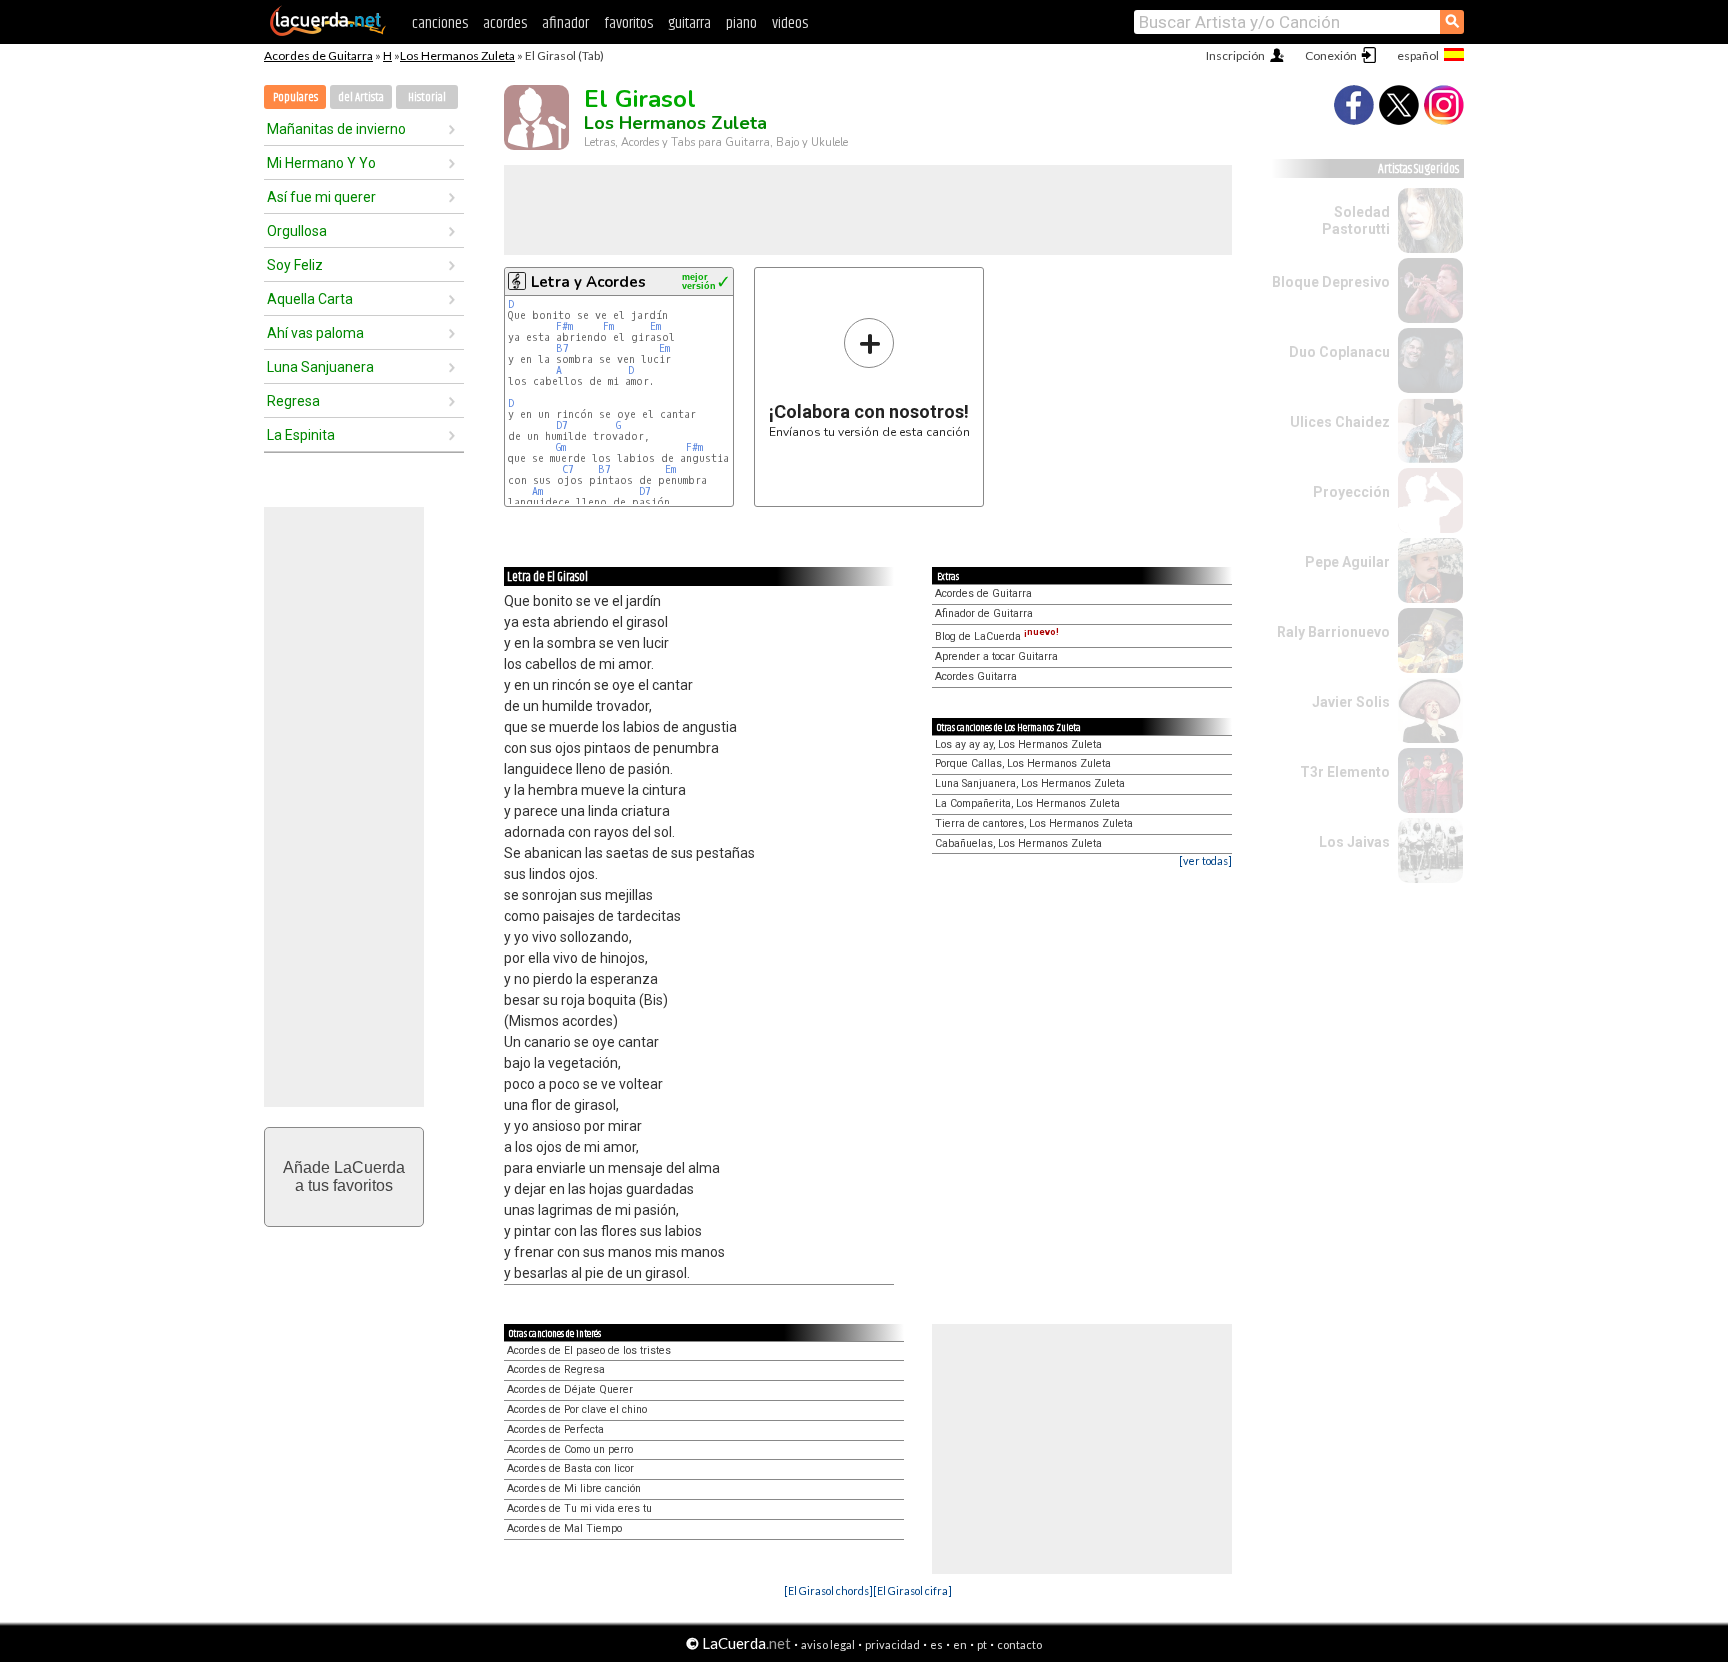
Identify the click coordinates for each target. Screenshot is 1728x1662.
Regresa (293, 401)
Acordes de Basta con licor (570, 1468)
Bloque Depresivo (1331, 282)
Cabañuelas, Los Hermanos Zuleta (1018, 843)
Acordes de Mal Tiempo (564, 1528)
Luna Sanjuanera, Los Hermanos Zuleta (1030, 783)
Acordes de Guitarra (318, 55)
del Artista (361, 97)
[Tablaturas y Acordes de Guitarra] (328, 32)
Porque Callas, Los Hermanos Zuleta (1023, 763)
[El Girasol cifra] (912, 1590)
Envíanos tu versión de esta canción (869, 377)
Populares (295, 97)
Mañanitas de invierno (336, 129)
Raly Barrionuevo (1333, 632)
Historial (427, 97)
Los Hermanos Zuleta (457, 55)
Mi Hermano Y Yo (321, 163)
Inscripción (1235, 55)
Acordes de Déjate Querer (570, 1389)
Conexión (1331, 55)
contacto (1019, 1644)
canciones (440, 23)
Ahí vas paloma (315, 333)
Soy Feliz (295, 265)
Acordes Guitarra (976, 676)
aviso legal (828, 1644)
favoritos (628, 23)
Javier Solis (1351, 702)
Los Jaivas (1354, 842)
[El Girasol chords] (828, 1590)
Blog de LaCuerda (997, 636)
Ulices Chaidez (1340, 422)
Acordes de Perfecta (555, 1429)
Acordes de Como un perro (570, 1449)
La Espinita (301, 435)
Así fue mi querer (321, 197)
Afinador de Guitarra (984, 613)
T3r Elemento (1345, 772)
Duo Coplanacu (1339, 352)
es (936, 1644)
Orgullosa (297, 231)
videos (790, 23)
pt (982, 1644)
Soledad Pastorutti (1356, 220)
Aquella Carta (310, 299)
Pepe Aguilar (1347, 562)
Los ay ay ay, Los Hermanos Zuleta (1018, 744)
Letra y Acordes (588, 282)
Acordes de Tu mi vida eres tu (579, 1508)
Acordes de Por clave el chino (577, 1409)
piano (741, 23)
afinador (565, 23)
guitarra (689, 23)
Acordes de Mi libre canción (574, 1488)
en (960, 1644)
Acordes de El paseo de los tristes (589, 1350)
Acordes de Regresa (556, 1369)
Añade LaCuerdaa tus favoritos (344, 1176)
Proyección (1351, 492)
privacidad (892, 1644)
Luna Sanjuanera (320, 367)
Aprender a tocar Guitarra (996, 656)
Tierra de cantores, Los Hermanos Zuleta (1034, 823)
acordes (505, 23)
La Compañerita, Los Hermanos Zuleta (1027, 803)
